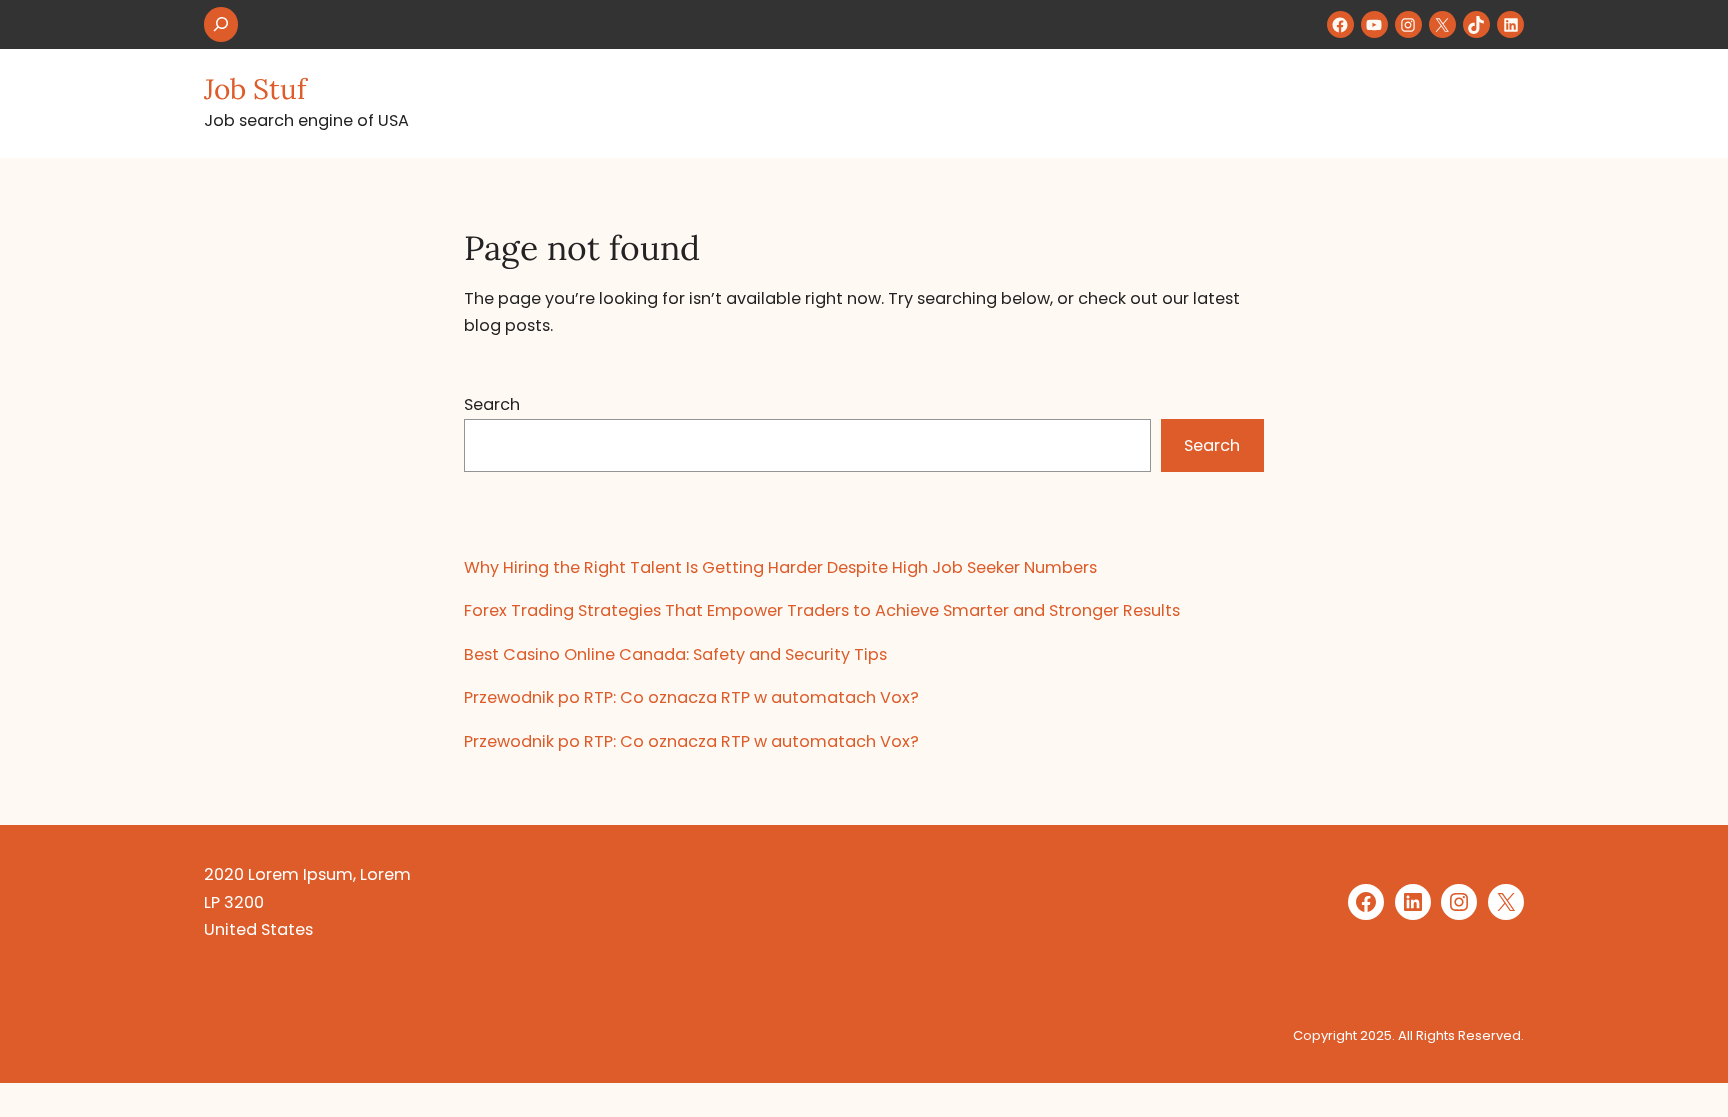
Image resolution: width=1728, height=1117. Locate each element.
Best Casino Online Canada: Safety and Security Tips (675, 654)
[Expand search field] (221, 24)
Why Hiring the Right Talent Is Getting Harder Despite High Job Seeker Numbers (780, 567)
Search (492, 404)
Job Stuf (255, 89)
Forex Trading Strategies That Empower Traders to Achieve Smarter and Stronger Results (822, 610)
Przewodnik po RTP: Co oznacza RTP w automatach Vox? (691, 697)
